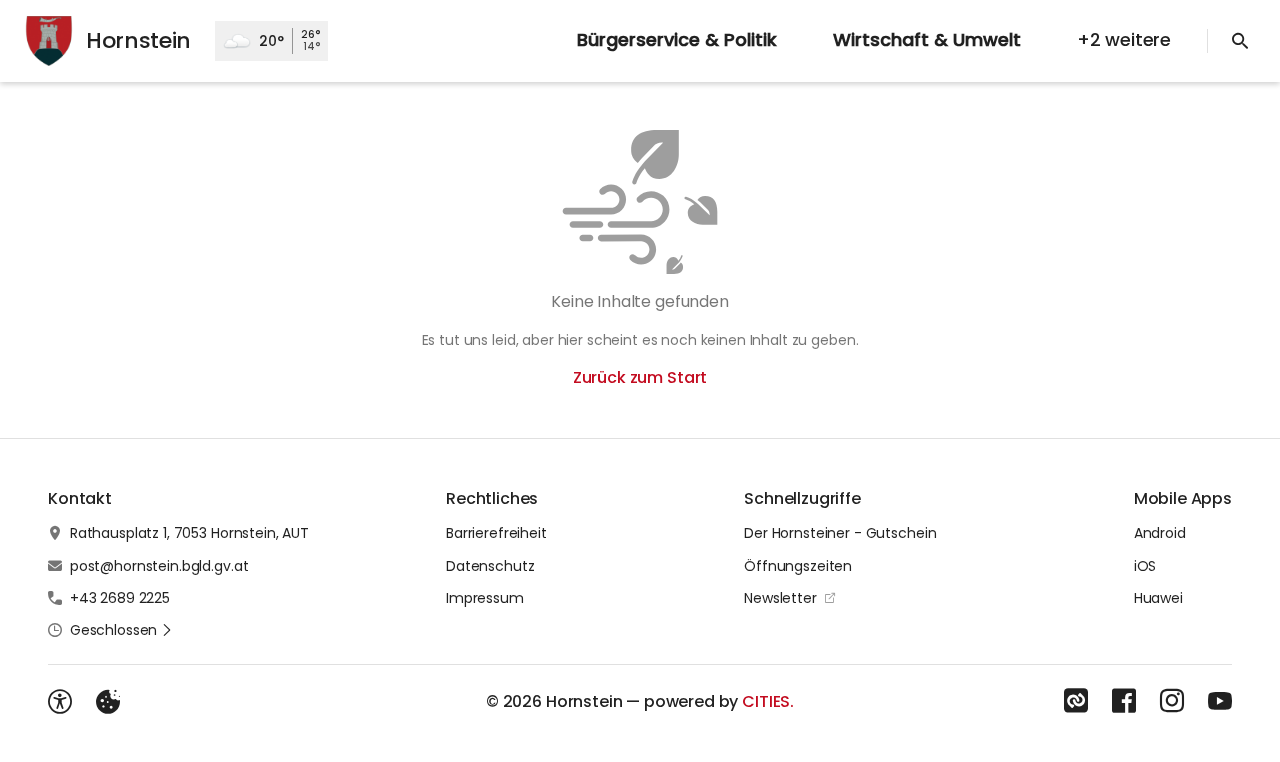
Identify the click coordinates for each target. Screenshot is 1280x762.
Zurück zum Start (640, 377)
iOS (1145, 566)
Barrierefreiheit (496, 533)
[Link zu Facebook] (1124, 701)
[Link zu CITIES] (1076, 701)
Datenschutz (490, 566)
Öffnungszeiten (798, 566)
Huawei (1158, 598)
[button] (121, 630)
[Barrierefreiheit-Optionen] (60, 702)
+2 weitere (1124, 39)
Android (1160, 533)
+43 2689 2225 (120, 598)
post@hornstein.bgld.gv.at (159, 566)
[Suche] (1240, 41)
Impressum (485, 598)
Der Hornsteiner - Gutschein (840, 533)
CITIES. (768, 701)
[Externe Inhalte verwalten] (108, 702)
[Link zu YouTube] (1220, 701)
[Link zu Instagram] (1172, 701)
